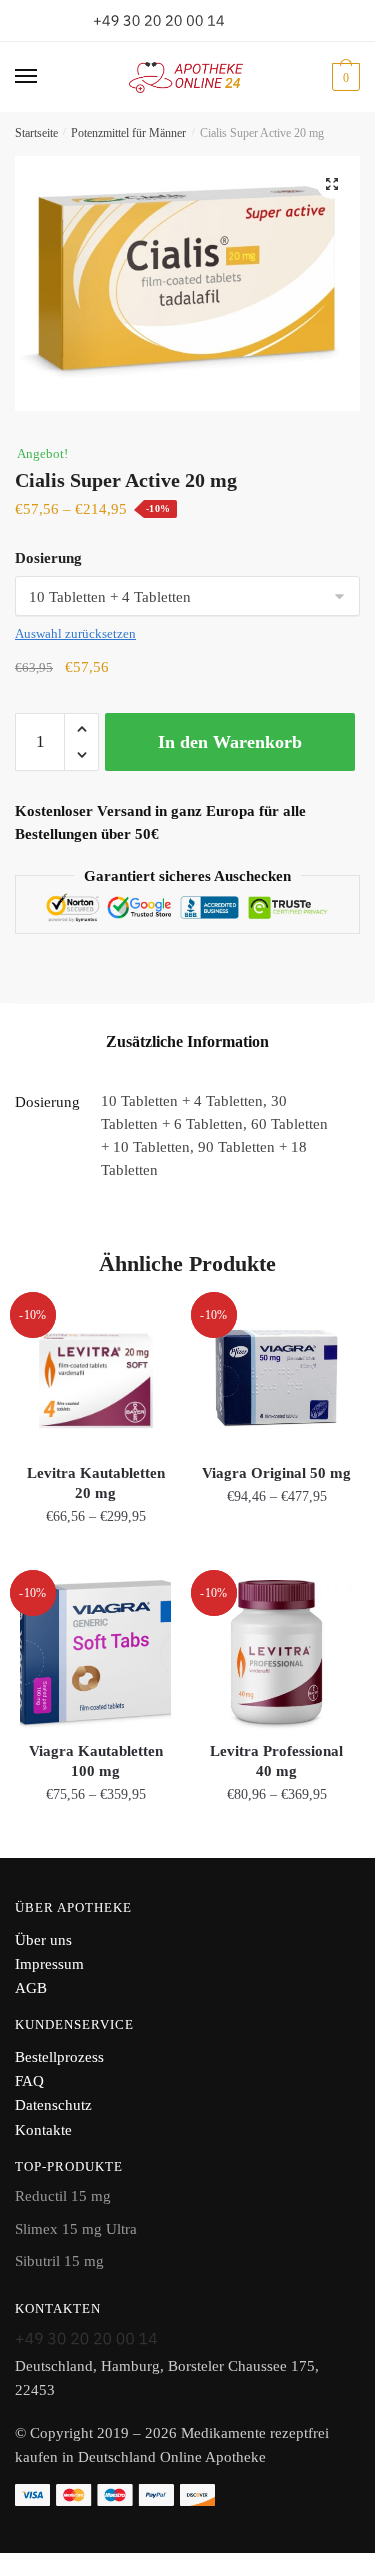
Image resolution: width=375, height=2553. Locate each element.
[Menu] (45, 77)
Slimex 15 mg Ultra (76, 2229)
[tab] (187, 1042)
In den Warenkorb (230, 742)
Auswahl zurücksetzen (75, 633)
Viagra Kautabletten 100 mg (96, 1761)
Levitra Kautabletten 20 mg (96, 1483)
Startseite (36, 133)
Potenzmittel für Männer (128, 133)
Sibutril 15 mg (59, 2261)
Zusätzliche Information (187, 1041)
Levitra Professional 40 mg (276, 1761)
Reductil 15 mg (63, 2196)
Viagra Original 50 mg (276, 1473)
